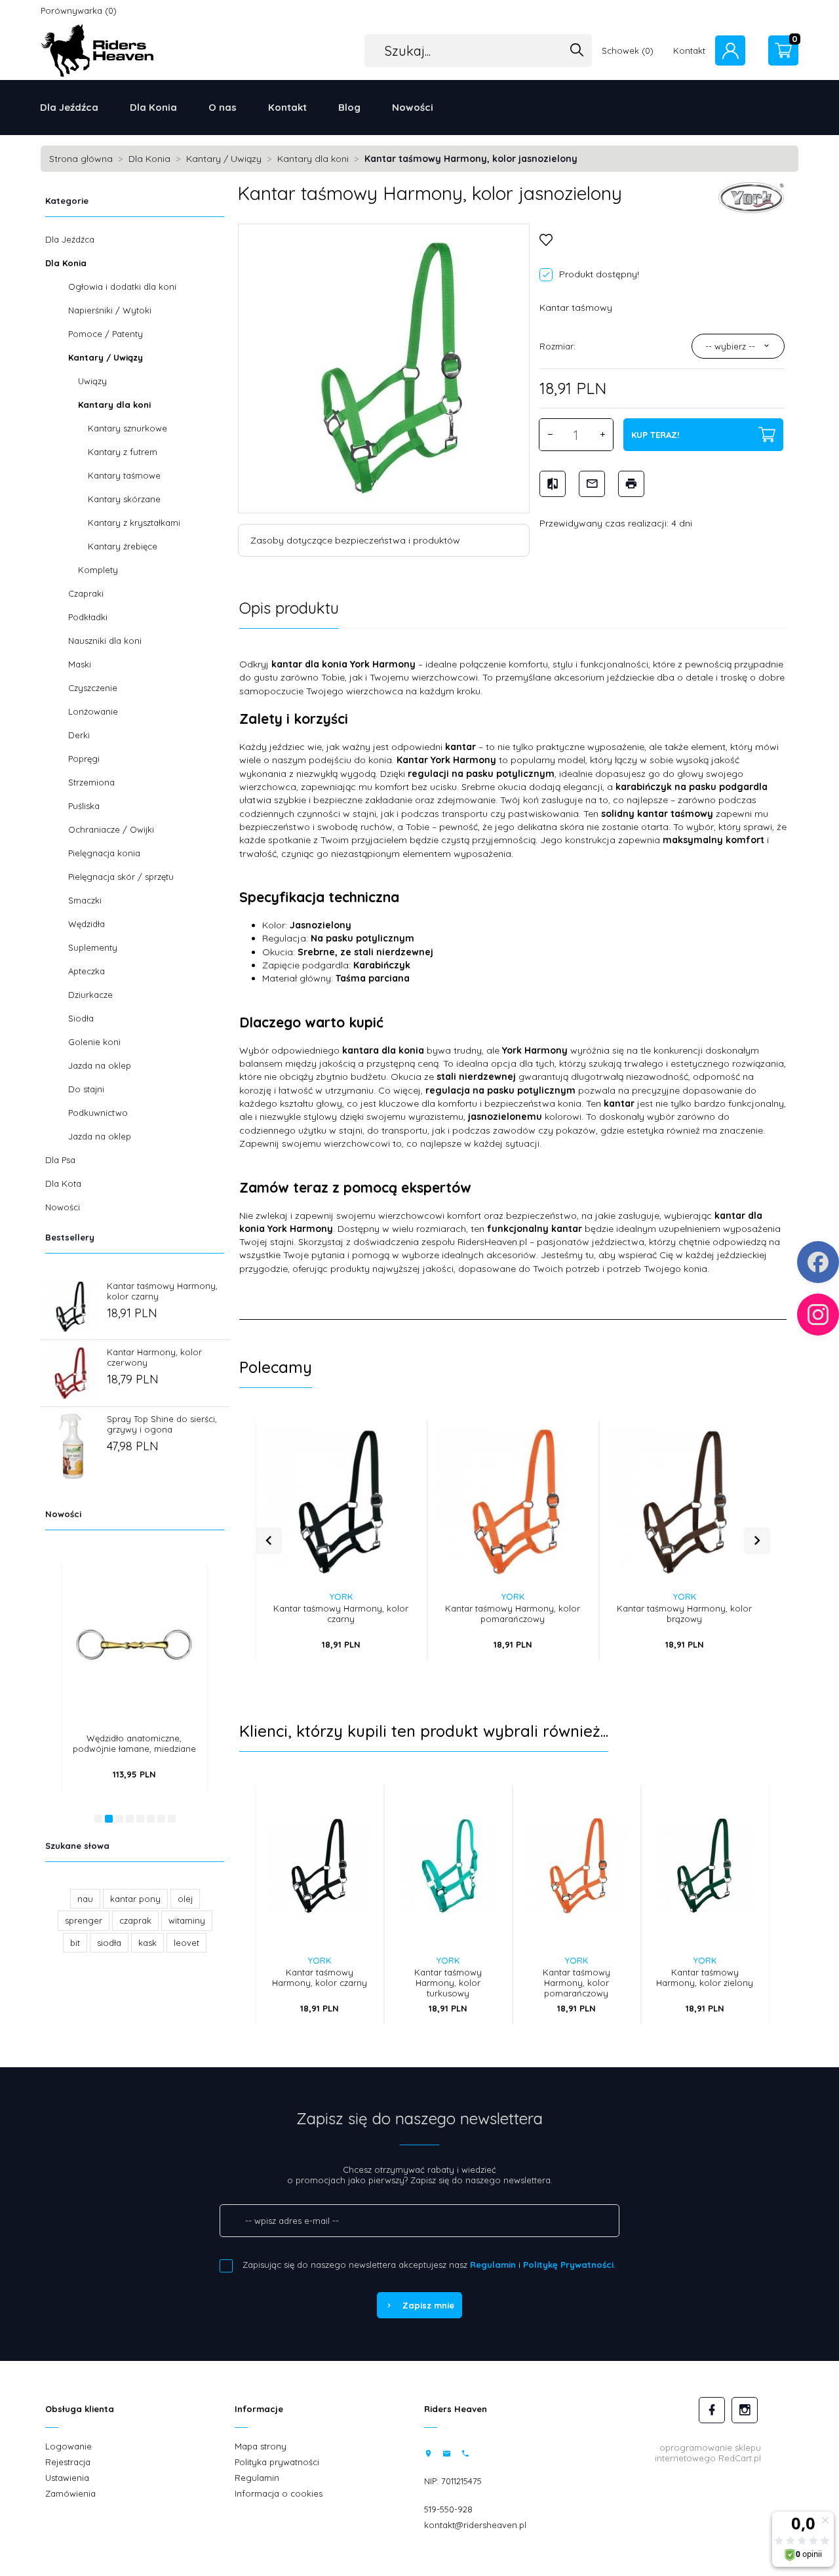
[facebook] (712, 2410)
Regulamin (493, 2265)
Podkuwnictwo (98, 1113)
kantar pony (135, 1899)
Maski (80, 664)
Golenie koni (94, 1042)
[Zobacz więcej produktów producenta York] (751, 197)
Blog (349, 107)
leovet (186, 1943)
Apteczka (87, 971)
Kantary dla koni (114, 405)
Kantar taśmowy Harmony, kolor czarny (341, 1614)
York (341, 1596)
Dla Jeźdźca (69, 107)
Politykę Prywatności (568, 2265)
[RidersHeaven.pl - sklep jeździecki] (97, 49)
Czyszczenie (93, 688)
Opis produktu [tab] (289, 608)
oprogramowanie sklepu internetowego (708, 2453)
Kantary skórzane (124, 499)
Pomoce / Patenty (106, 334)
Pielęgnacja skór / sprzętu (121, 877)
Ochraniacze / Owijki (111, 829)
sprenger (84, 1920)
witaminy (187, 1920)
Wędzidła (87, 924)
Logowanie (68, 2446)
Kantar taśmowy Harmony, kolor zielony (705, 1977)
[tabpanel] (513, 974)
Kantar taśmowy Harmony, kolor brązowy (684, 1614)
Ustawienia (67, 2478)
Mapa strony (261, 2446)
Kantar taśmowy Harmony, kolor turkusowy (448, 1983)
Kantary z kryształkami (134, 523)
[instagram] (745, 2410)
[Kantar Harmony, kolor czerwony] (71, 1372)
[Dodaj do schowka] (396, 1470)
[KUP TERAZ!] (177, 1620)
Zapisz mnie (428, 2305)
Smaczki (85, 900)
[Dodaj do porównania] (396, 1497)
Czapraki (86, 593)
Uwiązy (92, 381)
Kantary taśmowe (124, 475)
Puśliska (84, 806)
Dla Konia (153, 107)
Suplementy (93, 947)
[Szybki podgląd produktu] (177, 1586)
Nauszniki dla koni (105, 641)
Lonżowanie (93, 711)
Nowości (413, 107)
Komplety (98, 570)
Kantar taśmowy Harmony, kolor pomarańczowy (513, 1614)
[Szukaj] (577, 51)
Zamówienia (70, 2493)
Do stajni (86, 1089)
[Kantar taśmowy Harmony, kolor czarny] (71, 1305)
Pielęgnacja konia (104, 853)
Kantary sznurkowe (127, 428)
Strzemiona (91, 782)
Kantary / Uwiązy (106, 357)
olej (185, 1899)
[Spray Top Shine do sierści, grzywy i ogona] (71, 1445)
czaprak (135, 1920)
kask (147, 1943)
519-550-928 (448, 2509)
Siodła (81, 1018)
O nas (223, 107)
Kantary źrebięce (123, 546)
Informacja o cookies (279, 2493)
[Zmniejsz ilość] (550, 435)
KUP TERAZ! (655, 435)
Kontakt (287, 107)
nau (85, 1899)
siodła (109, 1943)
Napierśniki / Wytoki (110, 310)
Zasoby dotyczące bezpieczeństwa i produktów (355, 540)
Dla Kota (63, 1183)
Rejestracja (68, 2462)
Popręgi (84, 759)
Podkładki (88, 617)
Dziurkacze (90, 995)
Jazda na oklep (100, 1065)
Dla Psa (60, 1160)
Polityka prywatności (277, 2462)
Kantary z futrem (123, 452)
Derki (79, 735)
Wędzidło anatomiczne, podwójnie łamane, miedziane (134, 1743)
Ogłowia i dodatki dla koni (122, 287)
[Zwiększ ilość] (602, 435)
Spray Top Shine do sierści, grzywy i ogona (162, 1424)
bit (75, 1943)
